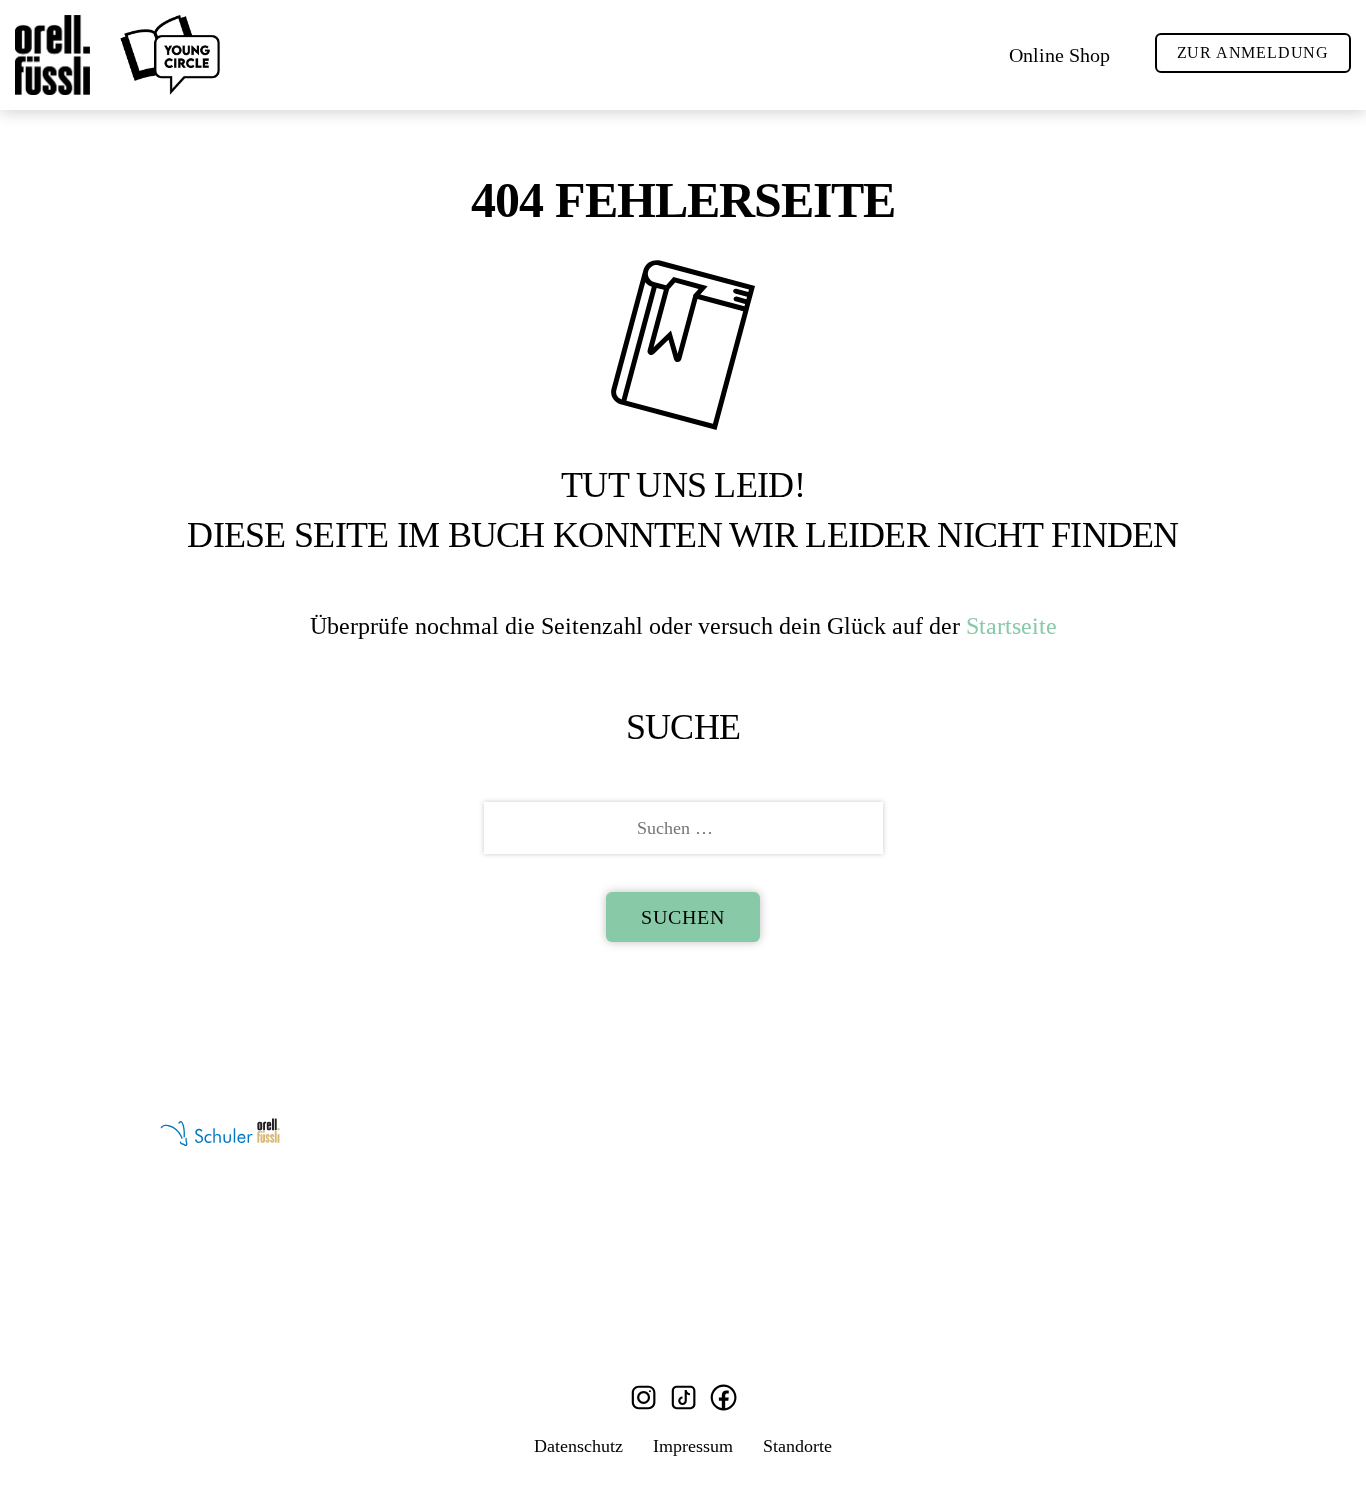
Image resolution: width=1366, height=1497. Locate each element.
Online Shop (1059, 55)
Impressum (693, 1446)
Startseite (1011, 626)
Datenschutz (578, 1446)
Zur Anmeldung (1253, 52)
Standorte (797, 1446)
